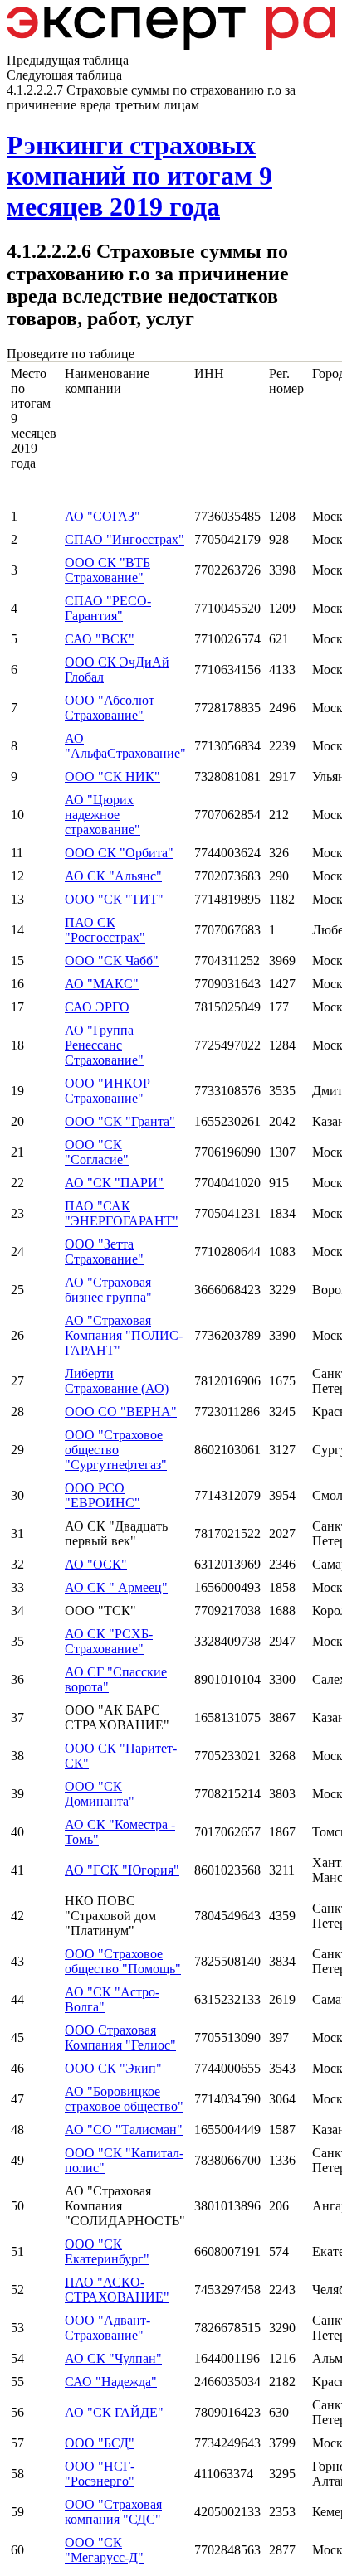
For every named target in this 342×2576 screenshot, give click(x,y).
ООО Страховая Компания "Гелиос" (120, 2038)
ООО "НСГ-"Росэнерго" (100, 2474)
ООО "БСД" (100, 2443)
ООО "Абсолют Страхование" (110, 708)
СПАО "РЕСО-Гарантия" (108, 608)
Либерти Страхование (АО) (117, 1381)
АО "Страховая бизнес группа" (108, 1290)
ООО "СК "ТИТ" (114, 899)
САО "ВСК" (100, 639)
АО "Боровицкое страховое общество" (124, 2099)
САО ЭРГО (97, 1007)
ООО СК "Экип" (113, 2068)
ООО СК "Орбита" (119, 853)
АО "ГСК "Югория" (122, 1870)
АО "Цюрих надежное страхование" (103, 815)
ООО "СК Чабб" (112, 961)
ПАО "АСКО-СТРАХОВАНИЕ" (117, 2290)
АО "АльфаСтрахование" (125, 746)
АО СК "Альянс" (113, 876)
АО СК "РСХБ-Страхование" (109, 1641)
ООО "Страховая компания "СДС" (113, 2512)
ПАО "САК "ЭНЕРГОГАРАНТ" (122, 1213)
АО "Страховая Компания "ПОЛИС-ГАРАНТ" (124, 1335)
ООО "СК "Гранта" (120, 1121)
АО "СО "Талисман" (124, 2130)
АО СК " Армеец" (116, 1587)
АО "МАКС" (102, 984)
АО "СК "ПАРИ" (114, 1183)
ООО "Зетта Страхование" (104, 1252)
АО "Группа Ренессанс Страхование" (104, 1045)
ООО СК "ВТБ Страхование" (107, 570)
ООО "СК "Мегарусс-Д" (104, 2550)
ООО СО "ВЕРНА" (121, 1412)
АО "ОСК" (96, 1564)
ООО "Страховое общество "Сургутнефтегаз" (116, 1450)
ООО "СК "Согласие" (97, 1152)
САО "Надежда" (111, 2382)
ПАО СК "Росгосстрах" (105, 930)
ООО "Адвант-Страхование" (107, 2328)
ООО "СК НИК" (112, 776)
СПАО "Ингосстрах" (125, 539)
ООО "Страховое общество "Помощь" (123, 1961)
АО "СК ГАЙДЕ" (114, 2412)
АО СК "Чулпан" (113, 2358)
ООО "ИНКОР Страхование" (107, 1091)
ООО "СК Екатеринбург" (107, 2251)
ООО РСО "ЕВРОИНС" (103, 1495)
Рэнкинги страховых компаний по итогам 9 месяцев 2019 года (139, 176)
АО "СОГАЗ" (103, 516)
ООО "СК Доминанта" (100, 1794)
